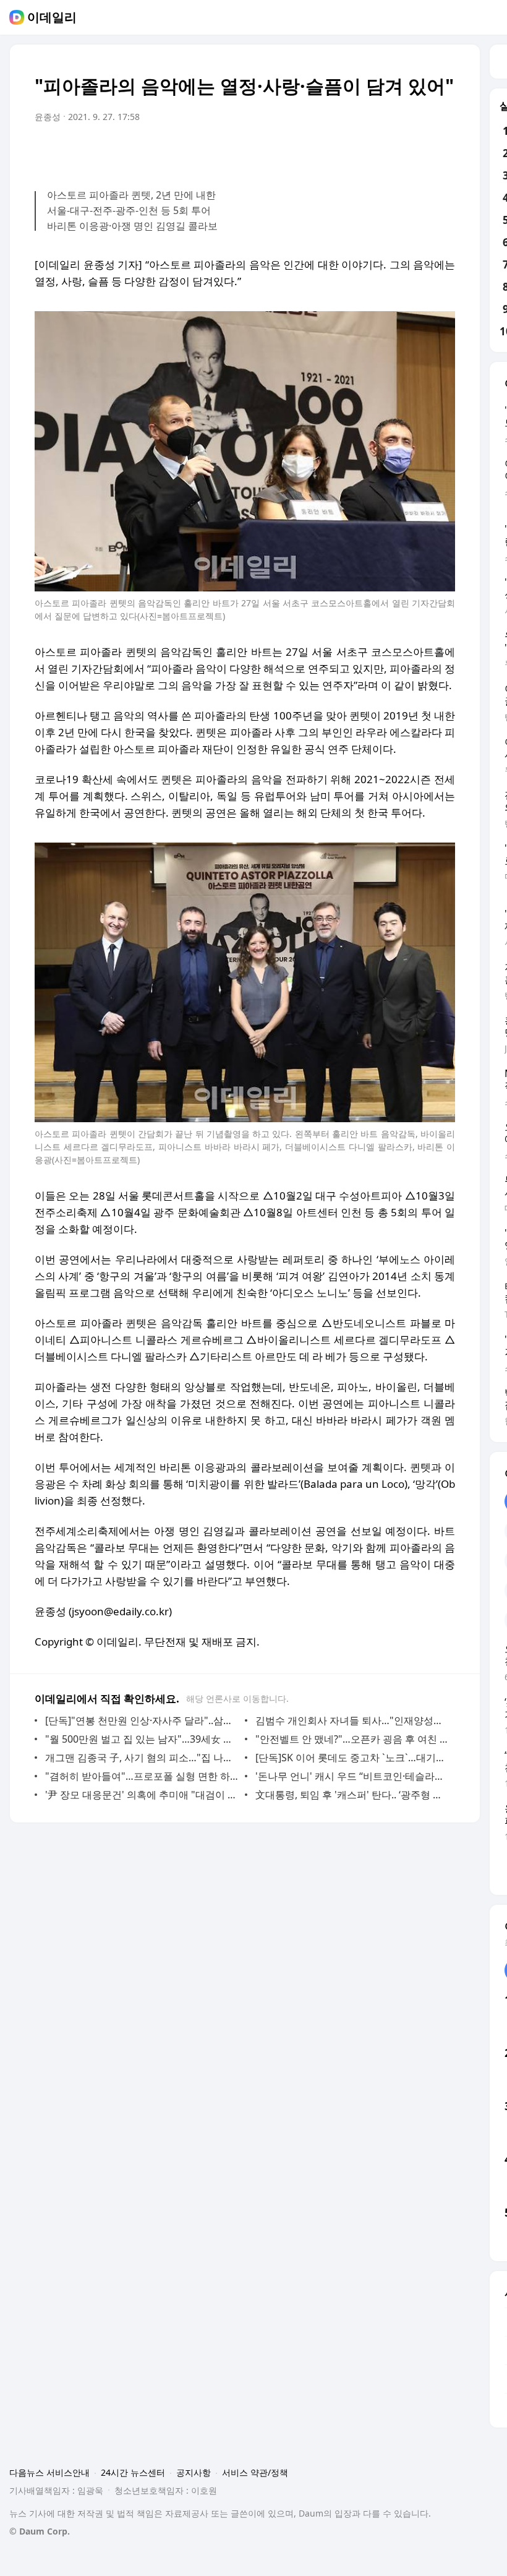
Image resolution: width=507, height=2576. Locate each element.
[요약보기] (344, 152)
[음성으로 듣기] (369, 152)
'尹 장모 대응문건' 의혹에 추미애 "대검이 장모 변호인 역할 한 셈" (142, 1795)
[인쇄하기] (443, 152)
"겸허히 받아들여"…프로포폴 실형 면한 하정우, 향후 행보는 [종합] (142, 1776)
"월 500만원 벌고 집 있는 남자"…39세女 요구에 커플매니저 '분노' (142, 1739)
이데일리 (52, 17)
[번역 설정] (393, 152)
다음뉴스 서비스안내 (49, 2472)
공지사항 (194, 2472)
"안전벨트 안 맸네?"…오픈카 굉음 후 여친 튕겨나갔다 (352, 1739)
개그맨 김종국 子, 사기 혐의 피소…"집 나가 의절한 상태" (142, 1758)
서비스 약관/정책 (255, 2472)
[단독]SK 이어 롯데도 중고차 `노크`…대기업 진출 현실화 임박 (352, 1758)
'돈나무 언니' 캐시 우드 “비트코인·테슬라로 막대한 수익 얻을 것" (352, 1776)
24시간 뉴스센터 (133, 2472)
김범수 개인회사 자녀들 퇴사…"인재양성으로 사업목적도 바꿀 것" (352, 1720)
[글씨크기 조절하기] (418, 152)
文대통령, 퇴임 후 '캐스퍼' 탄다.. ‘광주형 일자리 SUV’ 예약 (352, 1795)
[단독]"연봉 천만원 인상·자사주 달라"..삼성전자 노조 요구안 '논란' (142, 1720)
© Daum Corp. (40, 2531)
